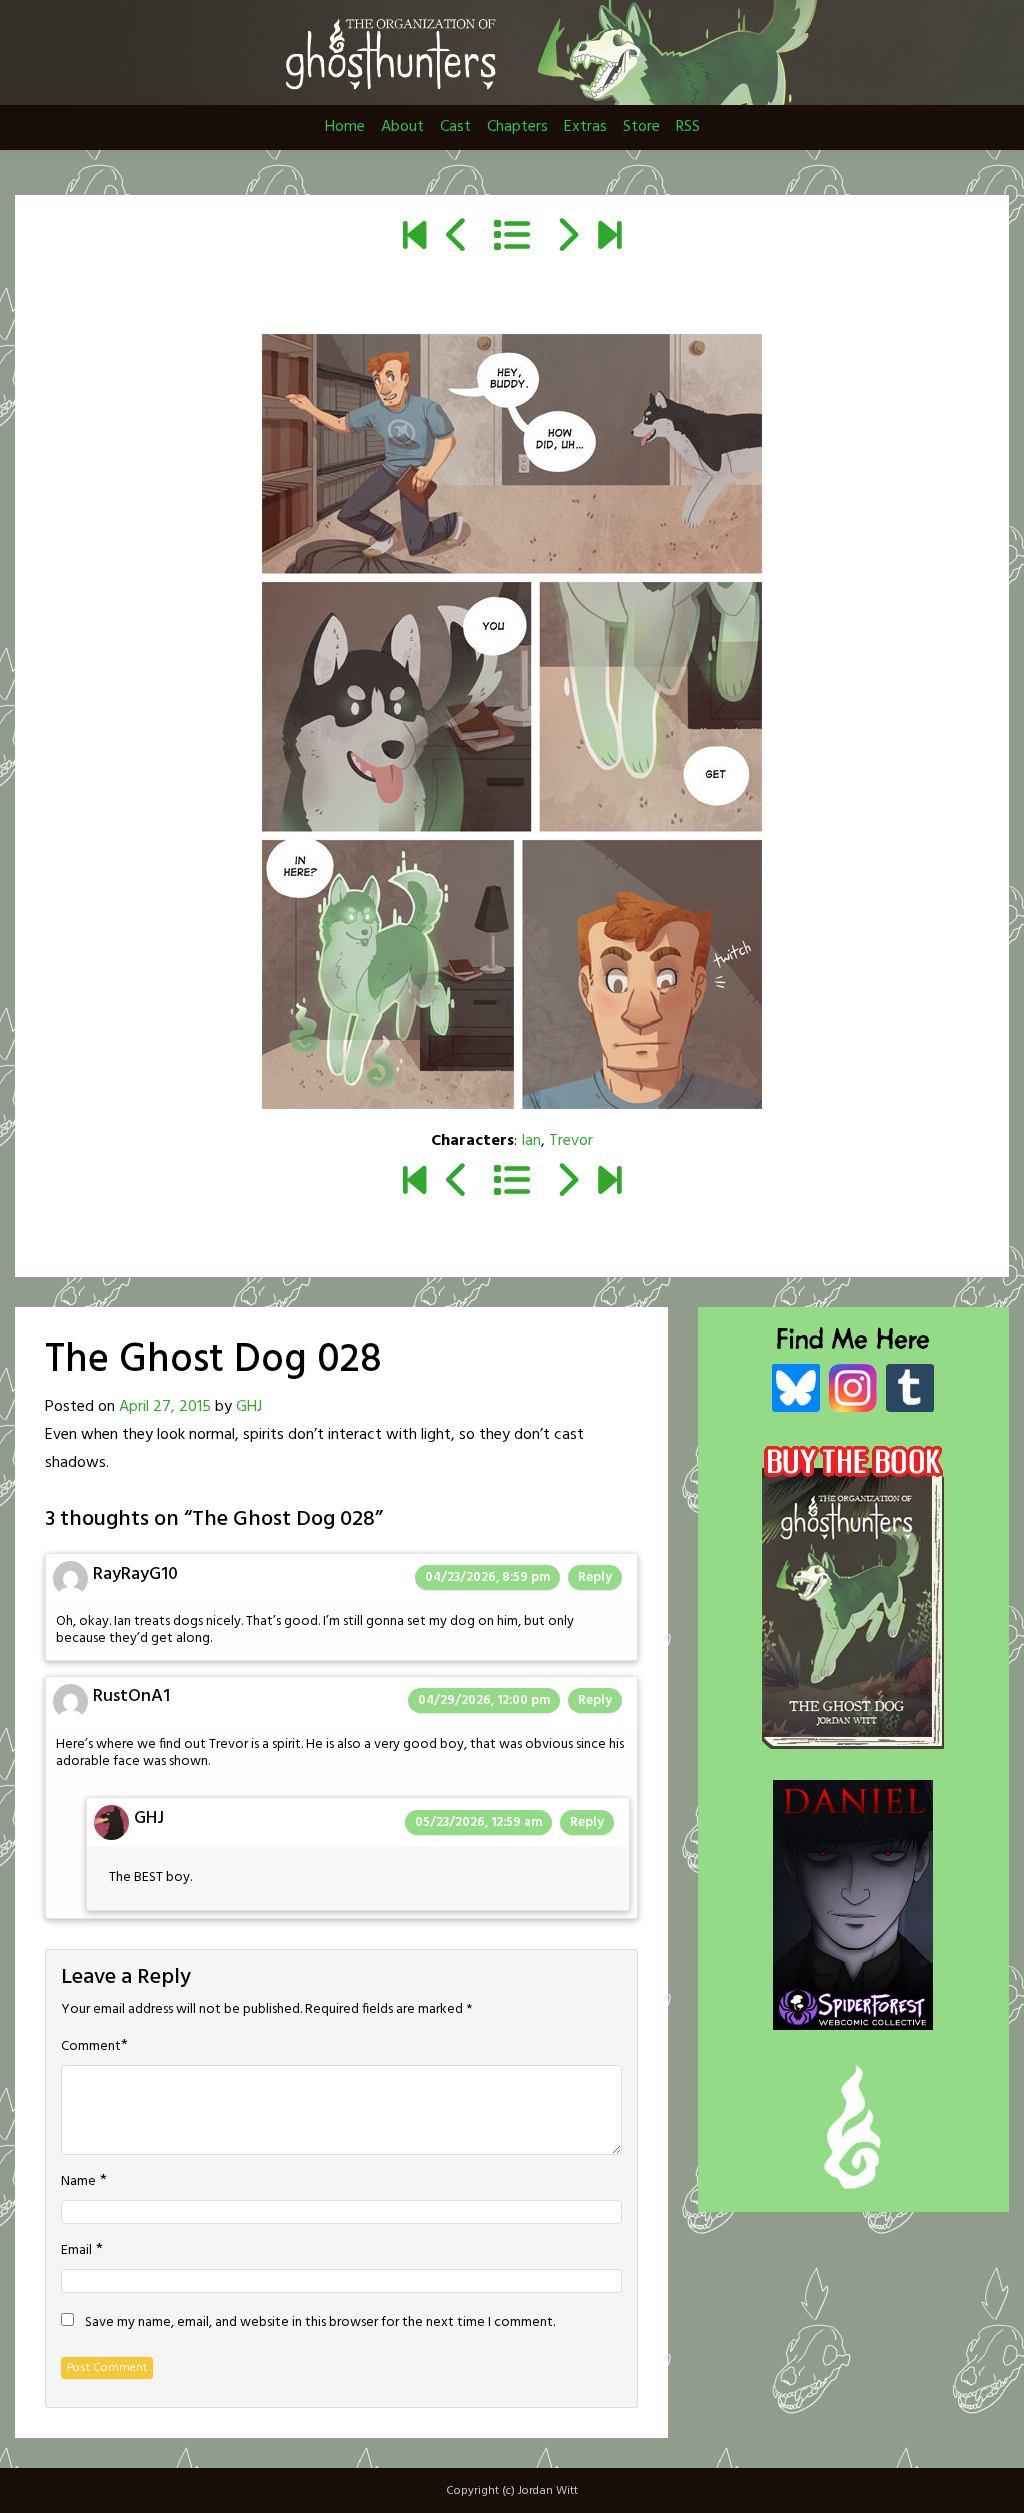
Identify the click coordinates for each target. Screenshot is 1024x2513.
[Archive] (512, 239)
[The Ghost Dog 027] (457, 239)
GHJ (249, 1407)
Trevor (571, 1141)
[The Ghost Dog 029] (566, 239)
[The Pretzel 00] (414, 239)
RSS (688, 127)
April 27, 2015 (165, 1407)
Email (76, 2251)
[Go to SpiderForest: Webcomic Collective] (853, 2008)
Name (78, 2182)
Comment (91, 2047)
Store (641, 127)
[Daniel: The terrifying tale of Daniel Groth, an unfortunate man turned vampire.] (853, 1884)
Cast (455, 127)
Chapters (517, 127)
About (402, 127)
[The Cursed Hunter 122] (609, 239)
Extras (585, 127)
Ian (531, 1141)
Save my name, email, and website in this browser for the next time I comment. (320, 2323)
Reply (595, 1577)
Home (345, 127)
